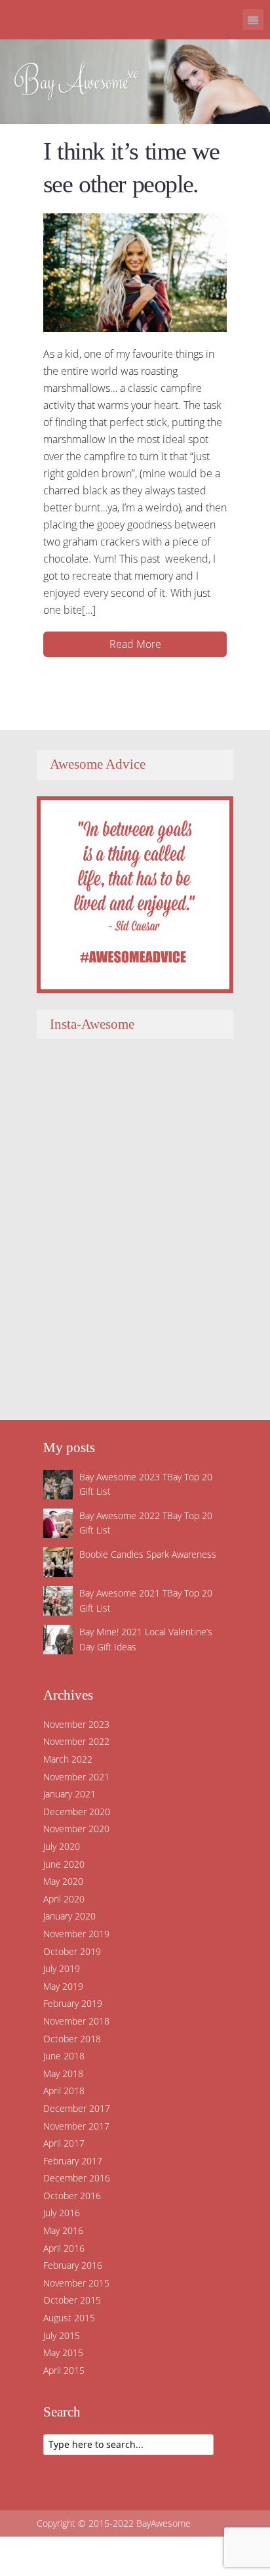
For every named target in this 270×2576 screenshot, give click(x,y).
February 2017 (73, 2161)
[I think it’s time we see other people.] (135, 272)
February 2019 (73, 2003)
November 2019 (76, 1934)
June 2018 (64, 2056)
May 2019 (63, 1986)
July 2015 (62, 2335)
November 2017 (76, 2126)
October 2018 (72, 2039)
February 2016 (73, 2265)
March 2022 (68, 1759)
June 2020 (64, 1864)
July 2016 (62, 2213)
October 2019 (72, 1951)
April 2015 (64, 2370)
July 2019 (62, 1968)
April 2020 (64, 1899)
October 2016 (72, 2196)
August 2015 (69, 2318)
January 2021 (69, 1794)
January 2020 (69, 1916)
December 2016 (77, 2178)
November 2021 (76, 1777)
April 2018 (64, 2091)
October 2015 (72, 2300)
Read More (135, 644)
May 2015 (63, 2352)
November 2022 (76, 1741)
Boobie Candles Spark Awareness (148, 1554)
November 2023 (76, 1724)
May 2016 (63, 2230)
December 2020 (77, 1812)
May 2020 (63, 1881)
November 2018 (76, 2021)
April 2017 (64, 2143)
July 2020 (62, 1846)
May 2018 (63, 2073)
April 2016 (64, 2248)
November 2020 (76, 1829)
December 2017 (77, 2108)
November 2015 (76, 2283)
